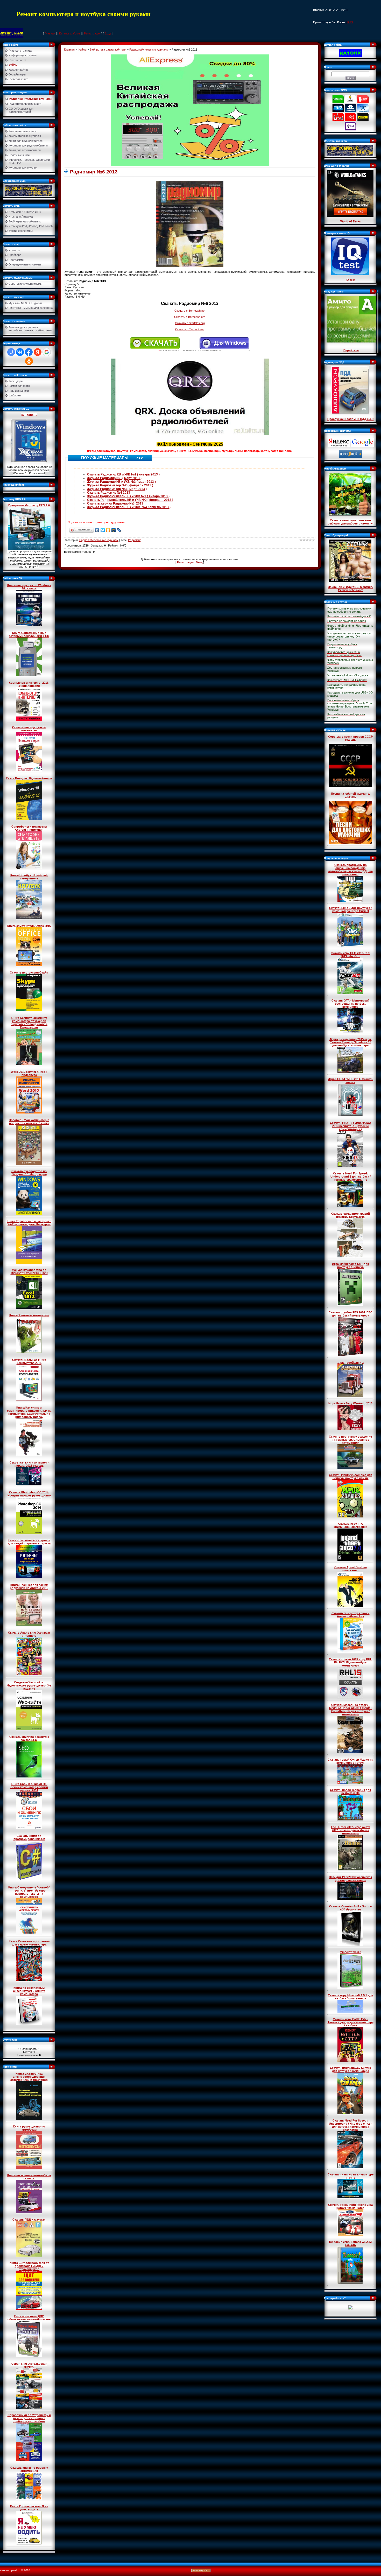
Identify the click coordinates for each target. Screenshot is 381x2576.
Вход (108, 33)
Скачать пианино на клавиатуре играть (351, 2176)
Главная (50, 33)
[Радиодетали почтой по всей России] (29, 190)
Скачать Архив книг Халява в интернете (29, 1634)
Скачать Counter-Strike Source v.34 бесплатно (350, 1908)
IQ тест (351, 280)
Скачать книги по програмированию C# (29, 1837)
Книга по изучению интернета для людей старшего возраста (29, 1542)
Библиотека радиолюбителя (108, 50)
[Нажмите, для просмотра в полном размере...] (190, 224)
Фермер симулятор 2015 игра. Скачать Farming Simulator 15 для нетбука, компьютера (351, 1042)
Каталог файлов (70, 33)
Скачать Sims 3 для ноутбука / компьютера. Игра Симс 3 (350, 909)
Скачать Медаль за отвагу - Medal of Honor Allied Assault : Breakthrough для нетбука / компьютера (350, 1710)
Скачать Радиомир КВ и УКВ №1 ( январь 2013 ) (123, 474)
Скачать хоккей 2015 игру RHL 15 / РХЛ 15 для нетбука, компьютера (350, 1662)
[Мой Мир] (114, 530)
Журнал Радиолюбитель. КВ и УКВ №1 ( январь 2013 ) (128, 496)
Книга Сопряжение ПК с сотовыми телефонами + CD (29, 634)
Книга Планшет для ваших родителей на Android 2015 (29, 1586)
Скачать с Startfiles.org (190, 323)
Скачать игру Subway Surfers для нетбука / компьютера (350, 2069)
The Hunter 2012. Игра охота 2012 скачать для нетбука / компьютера (350, 1830)
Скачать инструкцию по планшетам (29, 729)
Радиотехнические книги (25, 104)
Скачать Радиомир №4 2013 (109, 493)
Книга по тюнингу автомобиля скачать (29, 2177)
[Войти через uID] (11, 352)
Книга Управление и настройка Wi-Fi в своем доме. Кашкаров (29, 1223)
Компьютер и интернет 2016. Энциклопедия (29, 684)
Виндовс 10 (29, 415)
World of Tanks (351, 221)
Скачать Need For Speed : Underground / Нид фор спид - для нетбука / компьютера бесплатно (350, 2125)
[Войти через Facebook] (29, 352)
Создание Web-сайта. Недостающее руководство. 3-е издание (29, 1685)
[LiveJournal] (119, 530)
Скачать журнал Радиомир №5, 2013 (115, 503)
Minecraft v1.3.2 (350, 1952)
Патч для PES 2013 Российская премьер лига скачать (350, 1879)
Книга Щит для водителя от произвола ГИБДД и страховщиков (29, 2266)
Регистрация (92, 33)
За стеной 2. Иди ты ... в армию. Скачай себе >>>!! (351, 589)
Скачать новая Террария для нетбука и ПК (350, 1791)
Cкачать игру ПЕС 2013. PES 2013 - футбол (350, 955)
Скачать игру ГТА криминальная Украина (350, 1525)
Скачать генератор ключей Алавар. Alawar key (351, 1615)
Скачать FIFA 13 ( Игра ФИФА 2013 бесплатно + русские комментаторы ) (351, 1126)
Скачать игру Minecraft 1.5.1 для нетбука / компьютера (350, 1997)
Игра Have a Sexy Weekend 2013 (350, 1403)
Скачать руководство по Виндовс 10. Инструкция (29, 1173)
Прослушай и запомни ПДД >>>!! (351, 419)
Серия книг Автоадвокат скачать (29, 2365)
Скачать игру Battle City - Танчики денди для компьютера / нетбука (351, 2022)
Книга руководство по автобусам (29, 2128)
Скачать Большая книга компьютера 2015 (29, 1361)
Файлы (82, 50)
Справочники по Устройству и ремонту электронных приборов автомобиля (29, 2418)
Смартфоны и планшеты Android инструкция (29, 828)
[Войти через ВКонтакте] (20, 352)
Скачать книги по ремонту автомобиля (29, 2469)
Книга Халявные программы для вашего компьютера (29, 1943)
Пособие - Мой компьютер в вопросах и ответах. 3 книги (29, 1122)
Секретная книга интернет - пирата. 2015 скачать (29, 1464)
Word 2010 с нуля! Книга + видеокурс (29, 1073)
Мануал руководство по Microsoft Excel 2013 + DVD (29, 1271)
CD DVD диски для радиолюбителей (21, 110)
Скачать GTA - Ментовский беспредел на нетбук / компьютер (351, 1004)
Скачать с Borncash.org (190, 317)
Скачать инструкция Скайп (29, 972)
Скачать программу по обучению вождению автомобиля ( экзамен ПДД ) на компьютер (351, 870)
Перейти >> (351, 350)
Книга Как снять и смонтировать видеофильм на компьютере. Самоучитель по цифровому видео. (29, 1412)
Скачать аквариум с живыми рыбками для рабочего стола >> (350, 522)
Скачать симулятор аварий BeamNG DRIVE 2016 (351, 1215)
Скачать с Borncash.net (190, 311)
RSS (350, 22)
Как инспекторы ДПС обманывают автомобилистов (29, 2318)
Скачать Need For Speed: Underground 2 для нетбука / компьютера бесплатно (351, 1177)
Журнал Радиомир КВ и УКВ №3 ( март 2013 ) (121, 482)
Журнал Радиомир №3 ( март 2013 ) (114, 478)
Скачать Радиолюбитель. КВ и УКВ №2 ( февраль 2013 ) (130, 500)
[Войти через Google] (47, 352)
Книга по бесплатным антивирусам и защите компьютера (29, 1991)
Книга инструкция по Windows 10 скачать (29, 587)
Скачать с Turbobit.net (190, 329)
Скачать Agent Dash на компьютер (351, 1569)
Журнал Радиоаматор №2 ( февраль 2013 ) (120, 485)
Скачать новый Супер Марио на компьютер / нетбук (350, 1761)
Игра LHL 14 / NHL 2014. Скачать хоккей (351, 1081)
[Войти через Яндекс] (38, 352)
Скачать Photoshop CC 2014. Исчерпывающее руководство (29, 1494)
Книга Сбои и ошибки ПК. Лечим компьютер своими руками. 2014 (29, 1787)
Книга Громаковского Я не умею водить (29, 2508)
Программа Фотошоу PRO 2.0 (29, 505)
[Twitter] (103, 530)
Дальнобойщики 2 (351, 1363)
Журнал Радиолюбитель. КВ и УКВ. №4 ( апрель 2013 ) (129, 507)
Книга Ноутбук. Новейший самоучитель (29, 877)
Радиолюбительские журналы (30, 99)
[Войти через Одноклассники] (29, 361)
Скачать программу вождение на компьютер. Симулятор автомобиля (350, 1440)
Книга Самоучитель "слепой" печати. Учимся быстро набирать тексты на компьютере (29, 1892)
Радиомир (135, 540)
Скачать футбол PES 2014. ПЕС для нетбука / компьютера (351, 1314)
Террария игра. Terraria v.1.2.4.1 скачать (351, 2243)
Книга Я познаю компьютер (29, 1315)
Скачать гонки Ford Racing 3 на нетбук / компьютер (350, 2206)
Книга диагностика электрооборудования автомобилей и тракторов (29, 2077)
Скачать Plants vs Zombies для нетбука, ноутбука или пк (351, 1476)
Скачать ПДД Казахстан (29, 2220)
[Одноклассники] (108, 530)
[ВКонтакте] (97, 530)
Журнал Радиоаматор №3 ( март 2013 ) (117, 489)
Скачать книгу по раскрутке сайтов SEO (29, 1738)
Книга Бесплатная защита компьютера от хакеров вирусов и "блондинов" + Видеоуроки (29, 1023)
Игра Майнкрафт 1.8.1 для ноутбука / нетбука (350, 1265)
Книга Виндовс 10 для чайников (29, 778)
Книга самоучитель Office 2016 (29, 926)
